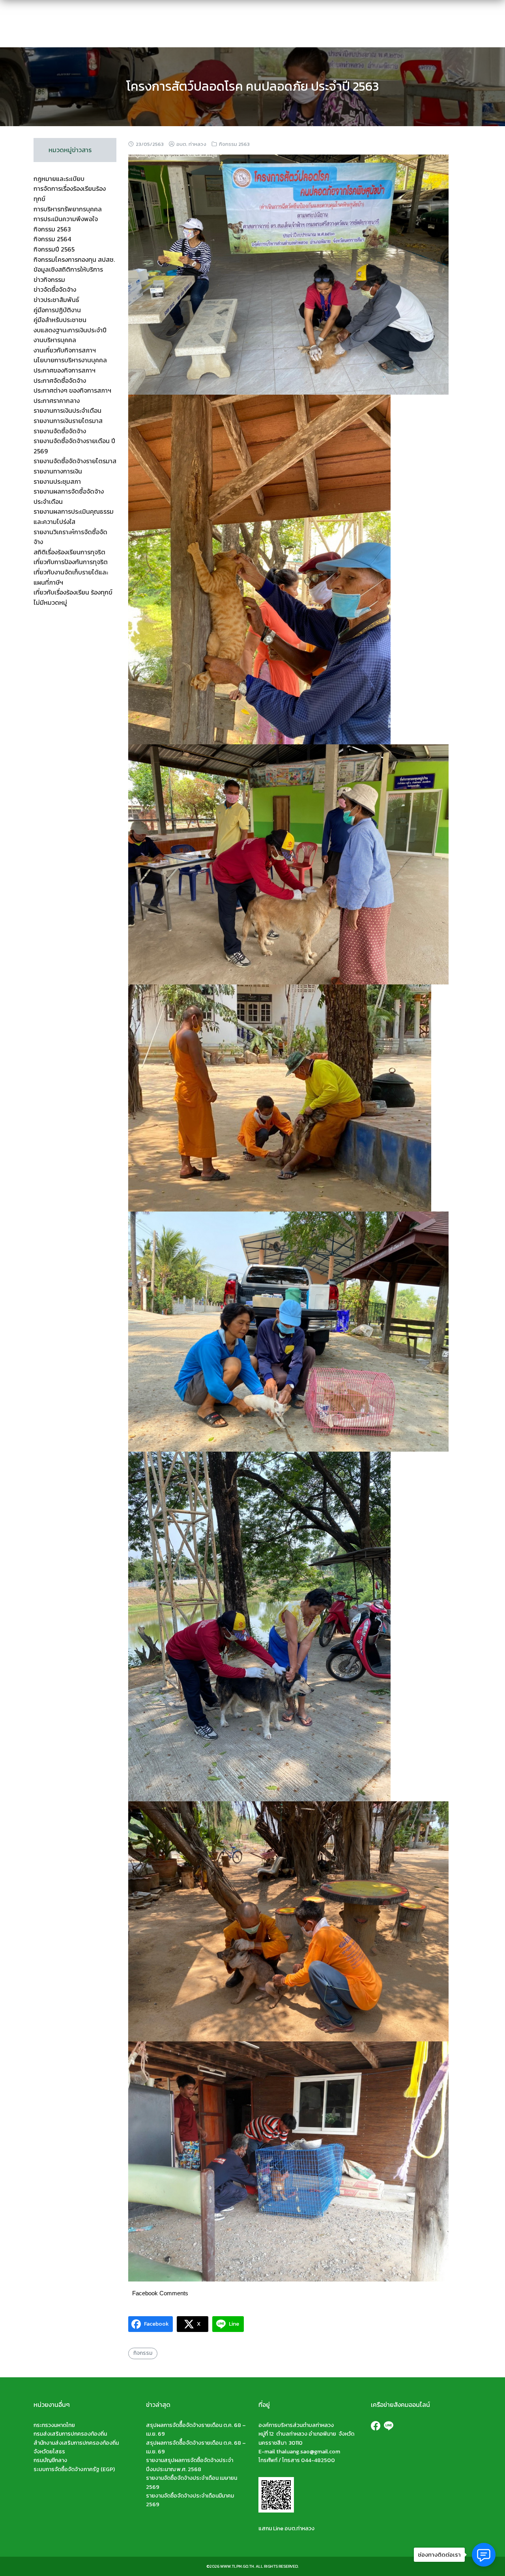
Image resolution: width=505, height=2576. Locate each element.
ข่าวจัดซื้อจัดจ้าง (55, 289)
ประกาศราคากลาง (57, 401)
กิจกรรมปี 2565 (54, 249)
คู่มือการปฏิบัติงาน (57, 310)
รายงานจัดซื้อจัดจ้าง (60, 431)
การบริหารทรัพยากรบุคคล (68, 209)
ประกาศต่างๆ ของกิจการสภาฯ (72, 390)
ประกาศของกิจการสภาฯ (65, 370)
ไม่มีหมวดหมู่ (50, 602)
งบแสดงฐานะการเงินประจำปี (70, 330)
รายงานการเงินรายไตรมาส (68, 421)
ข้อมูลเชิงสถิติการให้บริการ (68, 269)
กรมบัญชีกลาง (50, 2460)
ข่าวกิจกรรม (49, 280)
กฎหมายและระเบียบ (59, 179)
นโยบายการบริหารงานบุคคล (70, 360)
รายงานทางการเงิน (58, 471)
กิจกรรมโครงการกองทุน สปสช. (74, 259)
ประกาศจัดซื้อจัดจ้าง (60, 380)
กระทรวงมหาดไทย (54, 2425)
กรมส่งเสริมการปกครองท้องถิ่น (70, 2434)
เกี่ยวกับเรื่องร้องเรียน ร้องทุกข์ (73, 592)
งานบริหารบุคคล (55, 340)
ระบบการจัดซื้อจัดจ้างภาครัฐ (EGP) (74, 2469)
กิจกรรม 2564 (52, 239)
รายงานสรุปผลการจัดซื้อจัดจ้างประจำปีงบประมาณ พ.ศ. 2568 (190, 2465)
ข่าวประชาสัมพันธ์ (56, 300)
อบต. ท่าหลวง (191, 144)
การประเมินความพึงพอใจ (66, 219)
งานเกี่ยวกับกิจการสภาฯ (65, 350)
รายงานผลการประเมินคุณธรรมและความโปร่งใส (74, 516)
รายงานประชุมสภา (57, 481)
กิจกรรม (143, 2353)
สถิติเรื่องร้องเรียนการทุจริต (69, 552)
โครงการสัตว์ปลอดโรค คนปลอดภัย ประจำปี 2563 (252, 86)
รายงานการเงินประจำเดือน (67, 410)
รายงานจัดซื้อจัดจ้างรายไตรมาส (75, 461)
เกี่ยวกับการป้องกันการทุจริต (71, 562)
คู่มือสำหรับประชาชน (60, 320)
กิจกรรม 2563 (234, 144)
